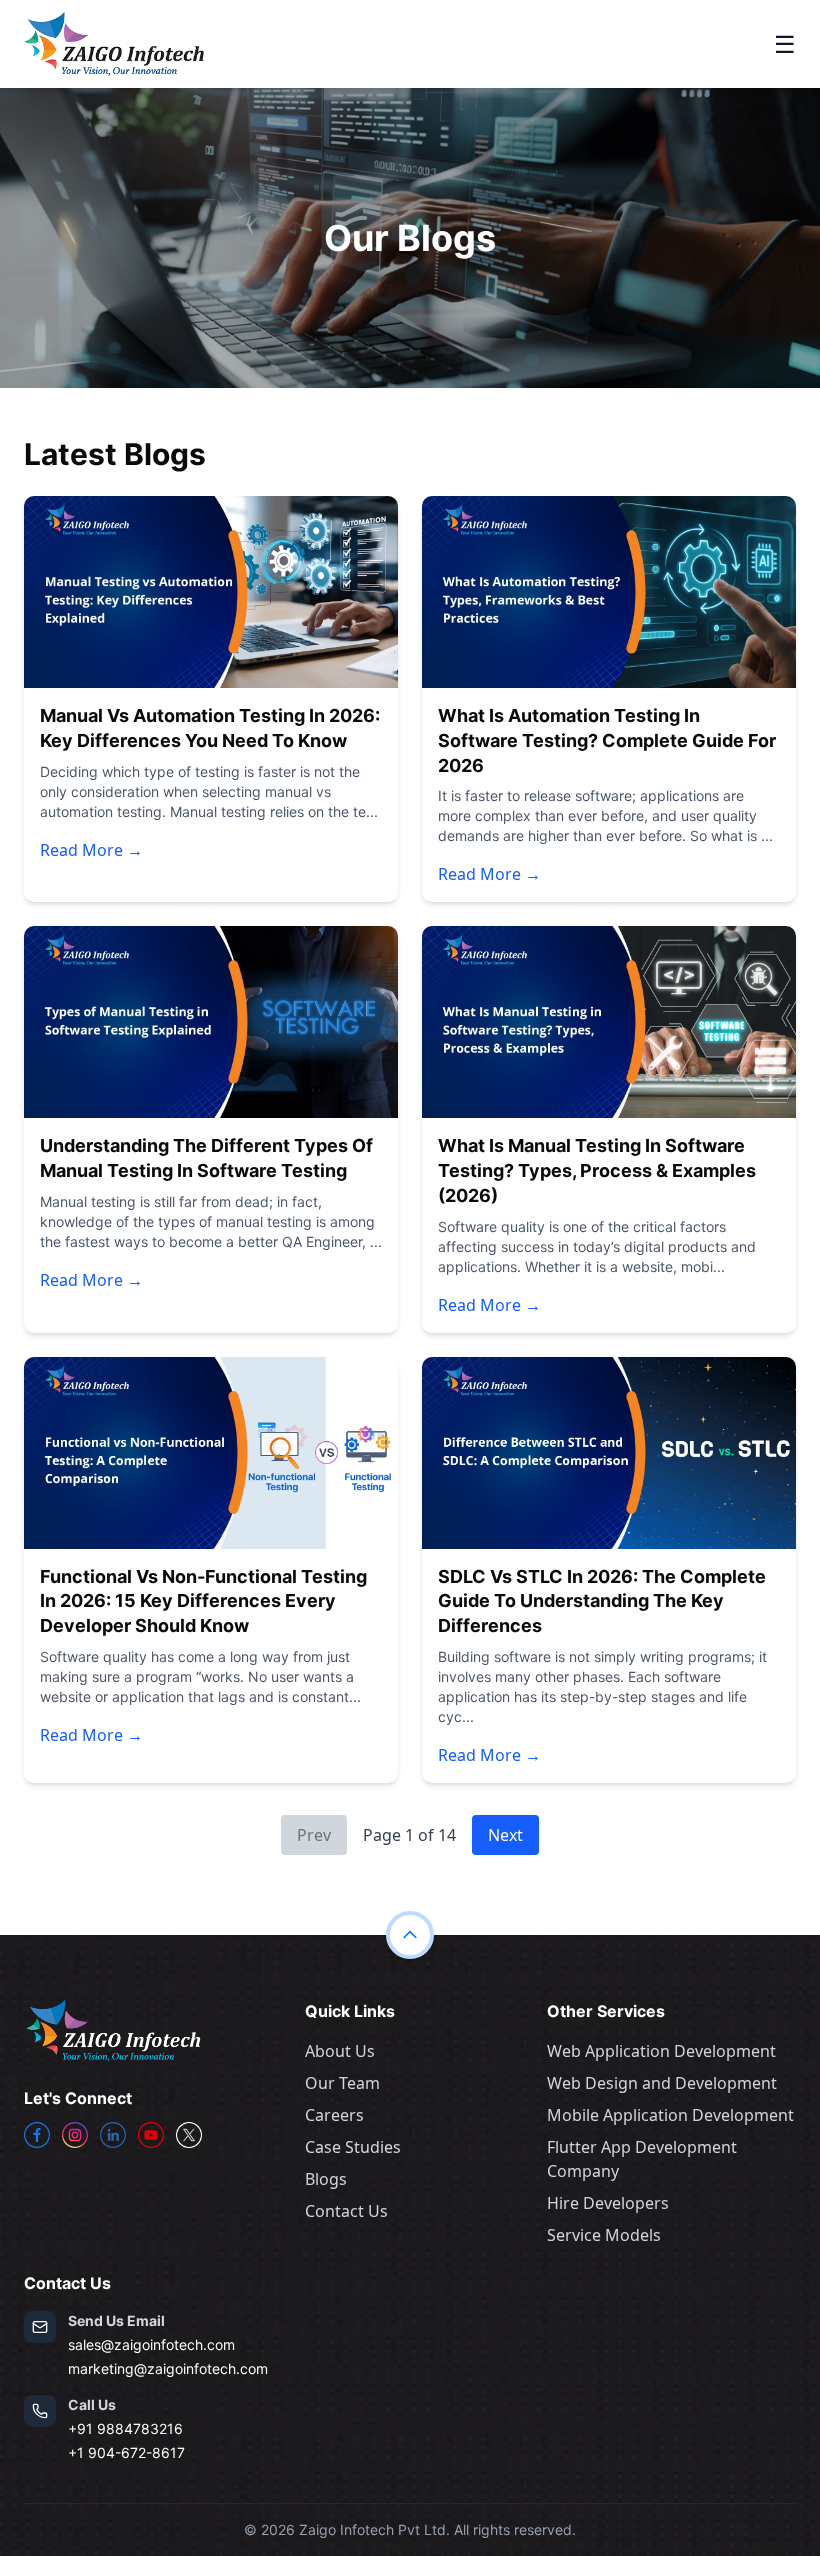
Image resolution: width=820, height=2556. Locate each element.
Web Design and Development (662, 2083)
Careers (334, 2115)
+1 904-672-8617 (126, 2452)
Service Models (604, 2235)
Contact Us (346, 2211)
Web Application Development (661, 2051)
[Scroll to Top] (410, 1935)
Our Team (342, 2083)
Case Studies (353, 2147)
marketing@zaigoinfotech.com (168, 2368)
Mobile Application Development (670, 2115)
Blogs (326, 2179)
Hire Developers (608, 2203)
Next (505, 1835)
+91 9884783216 (125, 2428)
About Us (340, 2051)
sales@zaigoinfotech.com (151, 2344)
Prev (314, 1835)
